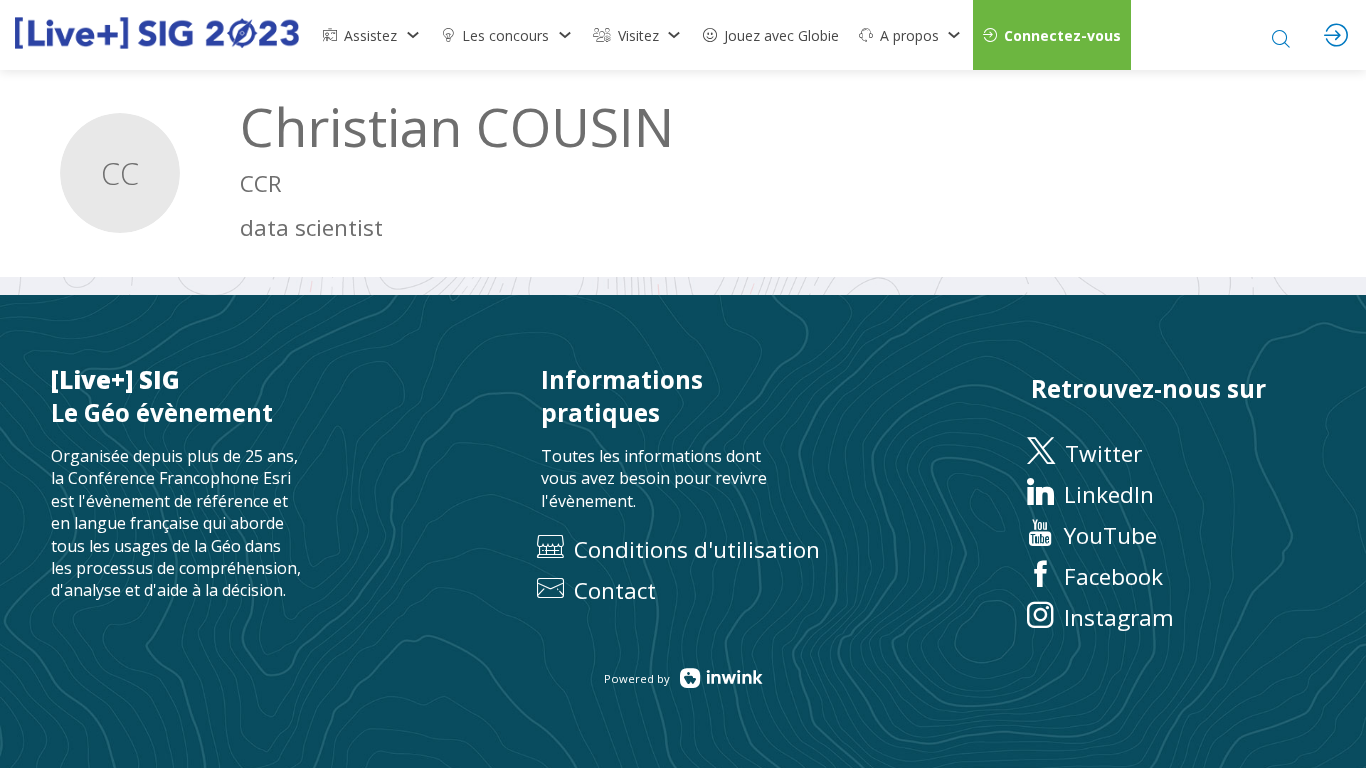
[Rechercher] (1281, 35)
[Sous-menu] (412, 35)
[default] (771, 35)
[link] (372, 35)
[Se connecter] (1336, 35)
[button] (1052, 35)
